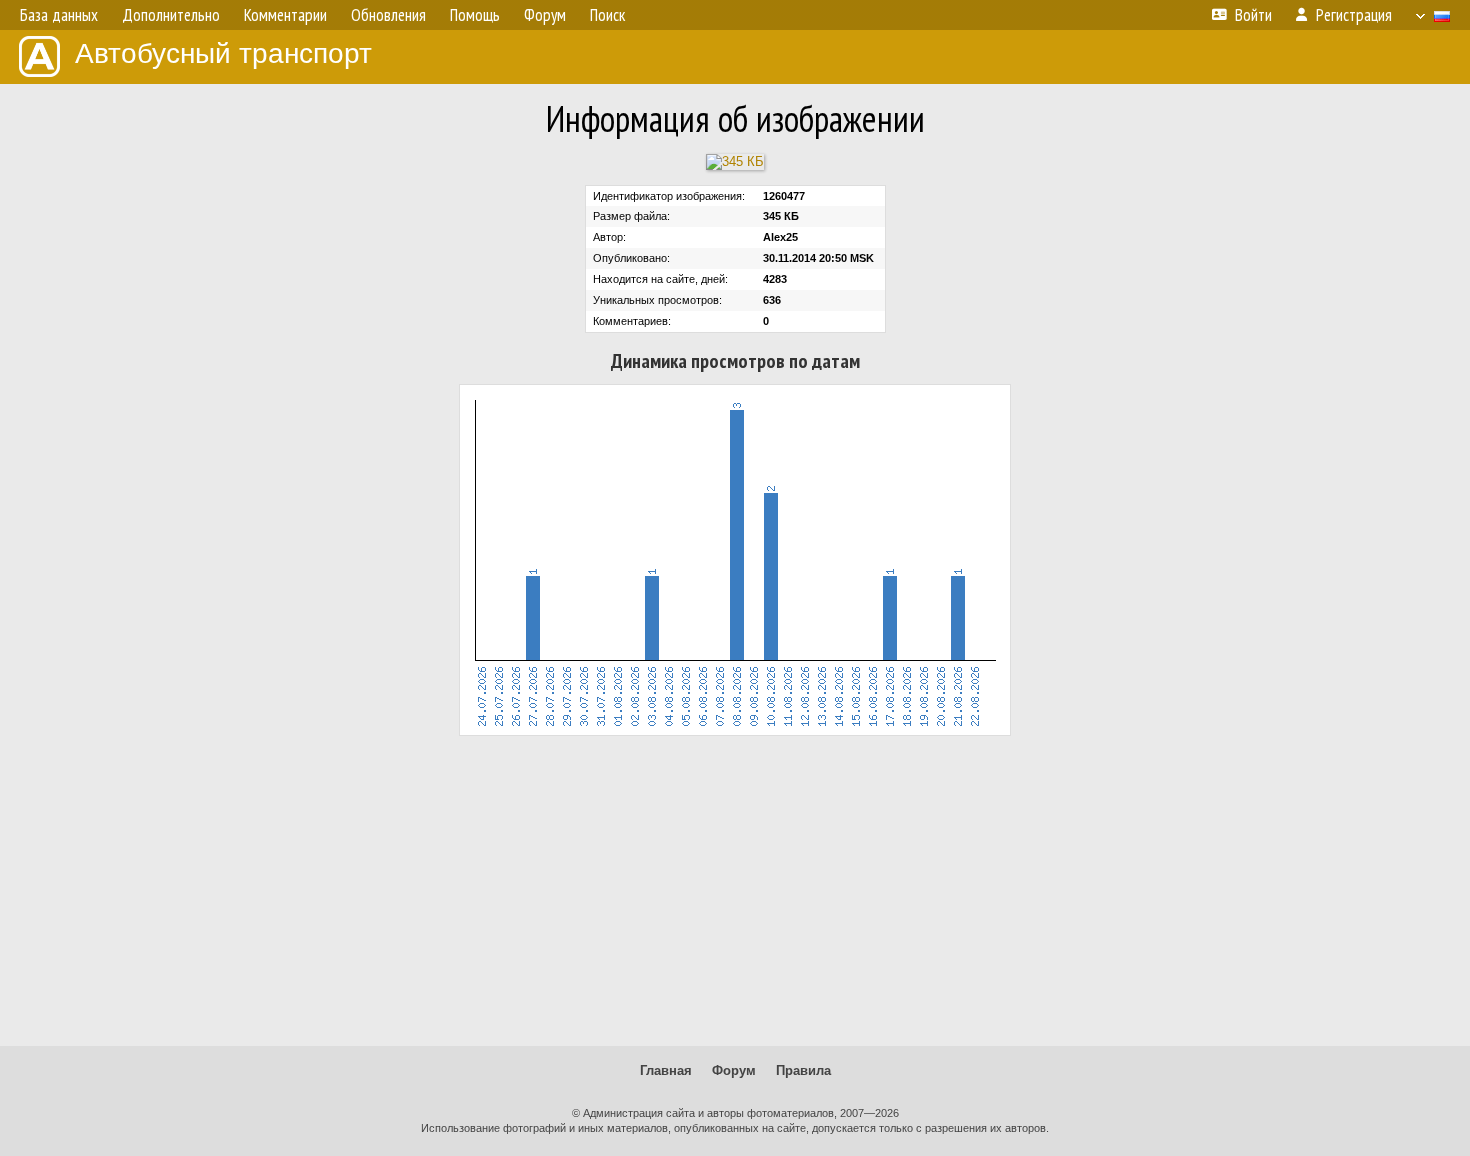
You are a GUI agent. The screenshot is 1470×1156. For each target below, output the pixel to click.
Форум (734, 1070)
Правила (803, 1070)
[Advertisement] (735, 891)
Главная (666, 1070)
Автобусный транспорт (223, 53)
